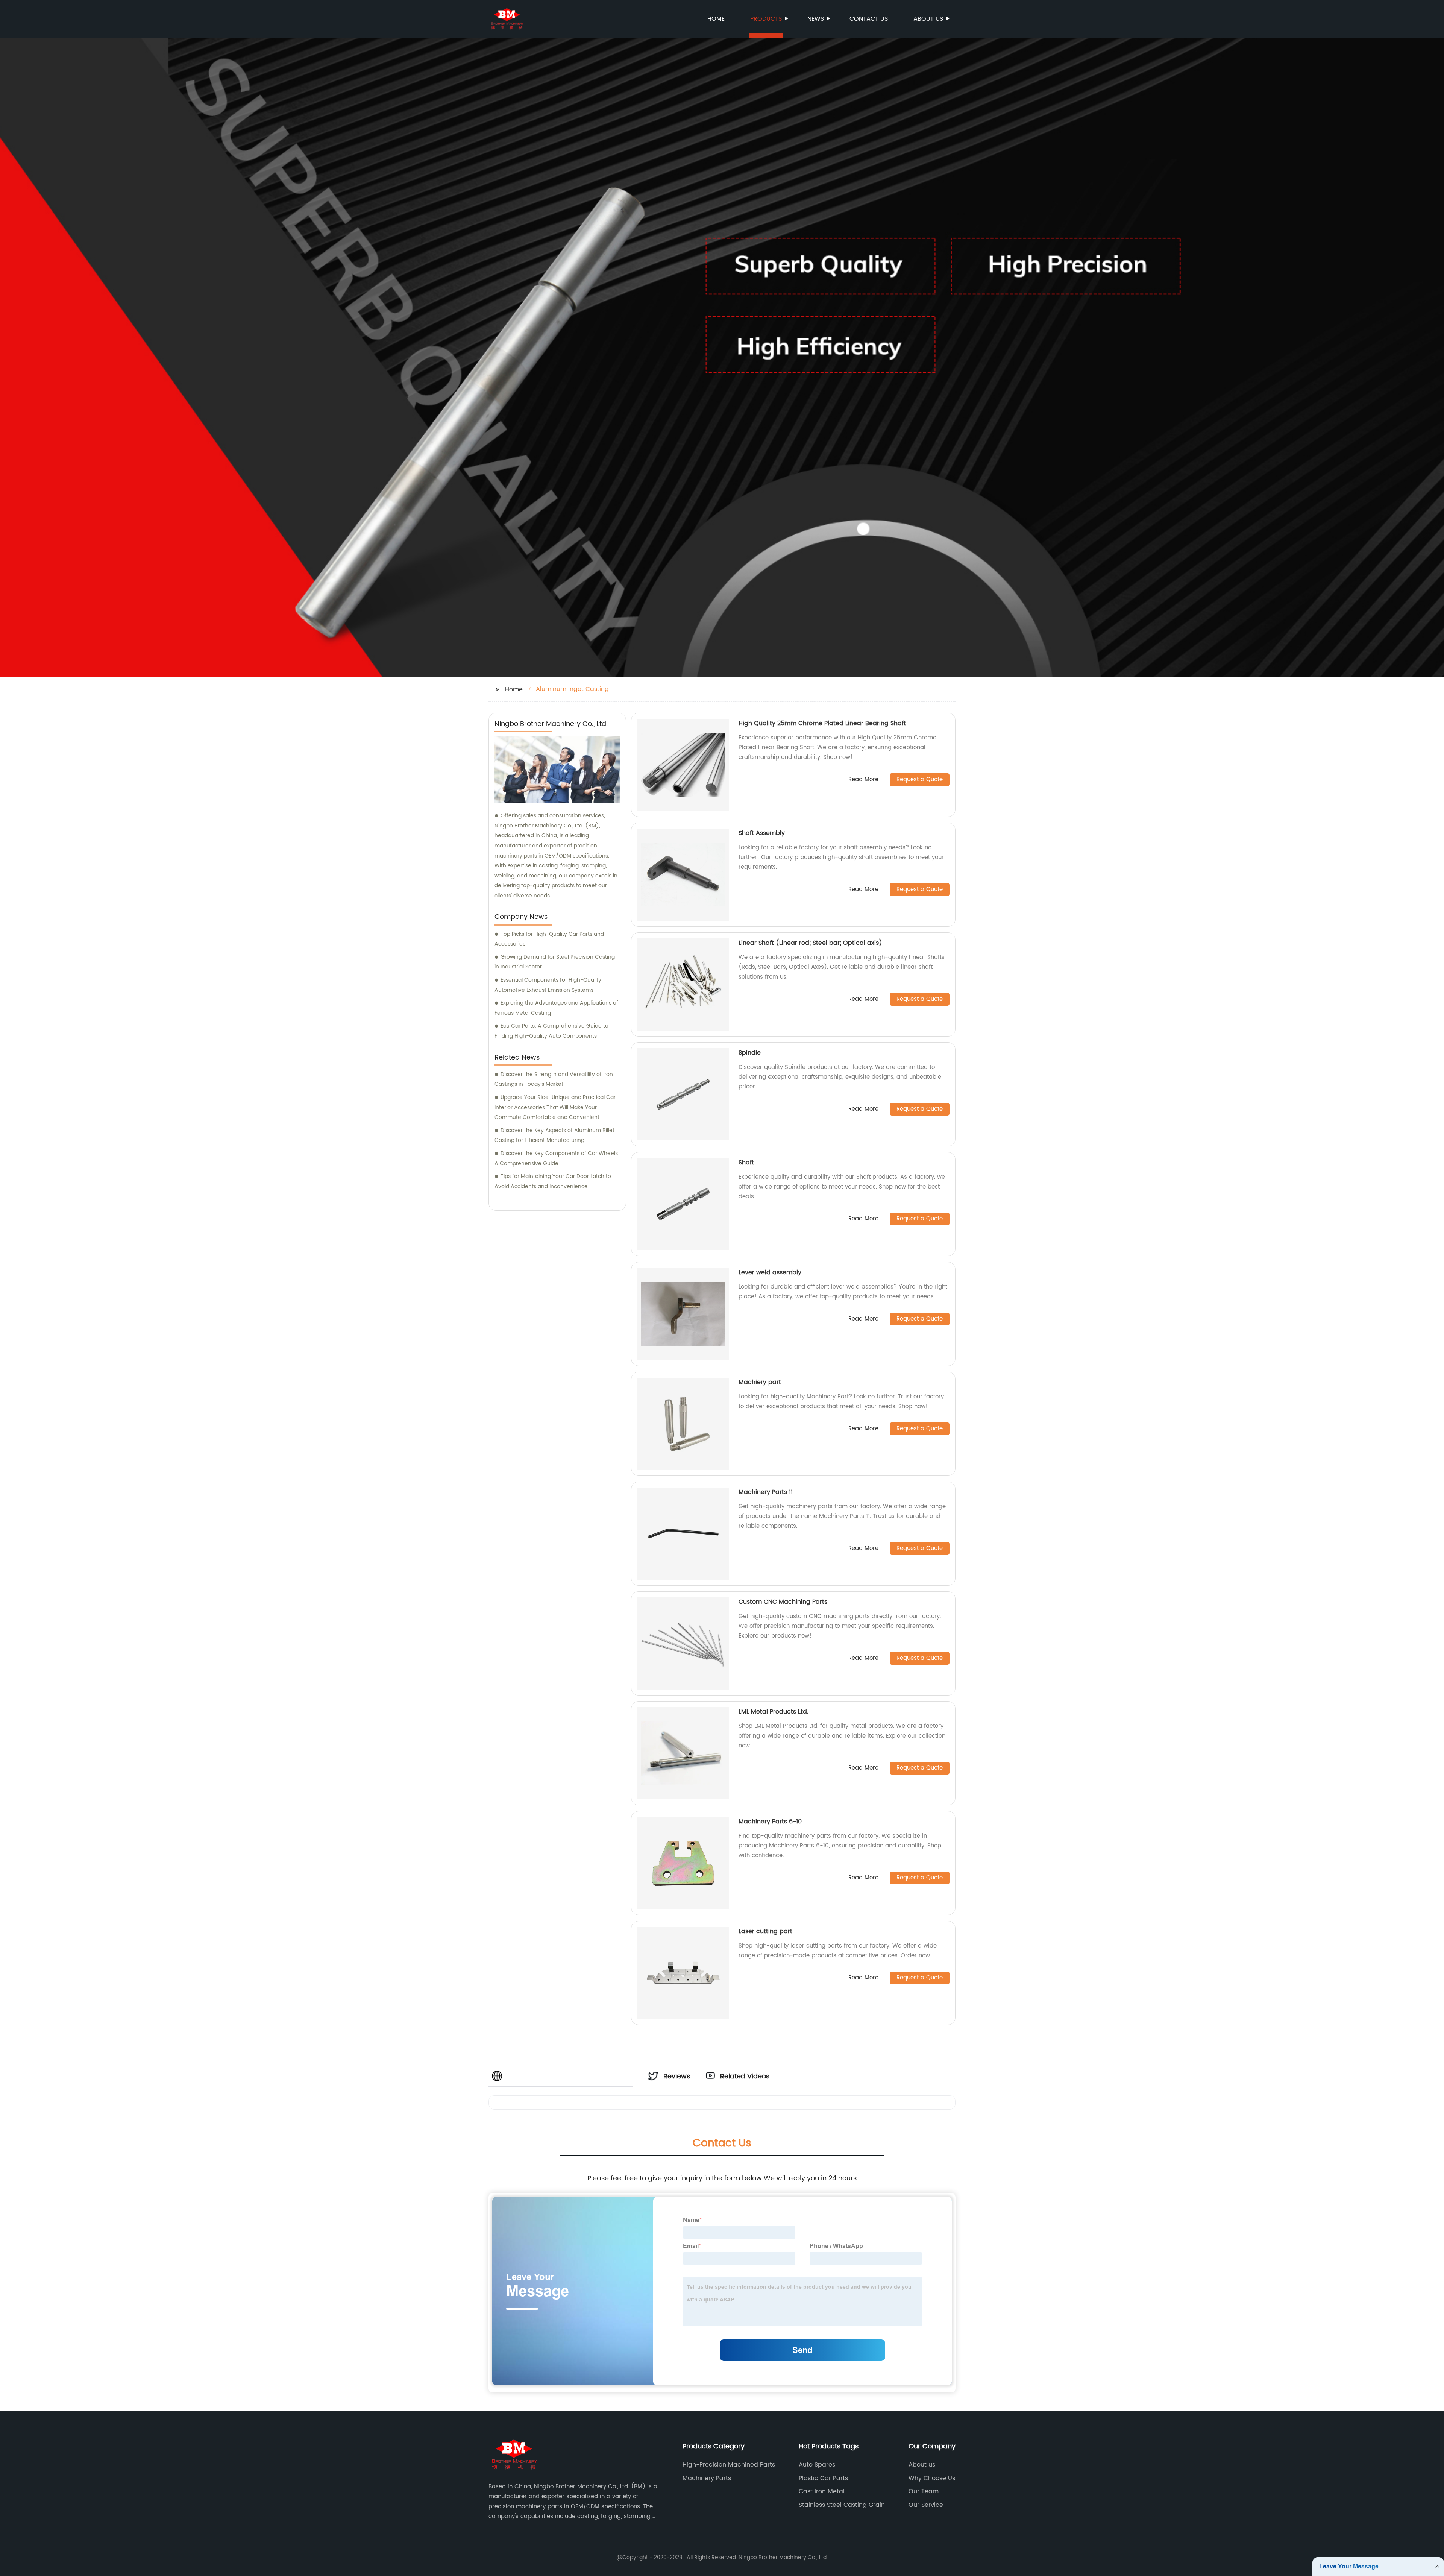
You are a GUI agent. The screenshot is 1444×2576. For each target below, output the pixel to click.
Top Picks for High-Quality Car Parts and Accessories (549, 939)
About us (928, 19)
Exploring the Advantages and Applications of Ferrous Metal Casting (556, 1008)
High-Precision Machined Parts (729, 2465)
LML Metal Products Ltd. (774, 1712)
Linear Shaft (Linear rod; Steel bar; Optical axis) (810, 943)
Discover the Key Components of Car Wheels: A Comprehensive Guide (557, 1158)
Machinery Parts (707, 2478)
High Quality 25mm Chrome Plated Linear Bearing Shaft (822, 723)
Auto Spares (817, 2465)
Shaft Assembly (762, 833)
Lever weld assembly (770, 1272)
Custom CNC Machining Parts (783, 1602)
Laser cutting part (765, 1931)
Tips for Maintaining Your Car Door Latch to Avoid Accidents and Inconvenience (553, 1181)
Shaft (746, 1163)
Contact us (869, 19)
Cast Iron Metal (822, 2491)
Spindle (750, 1053)
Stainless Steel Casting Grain (842, 2505)
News (816, 19)
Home (716, 19)
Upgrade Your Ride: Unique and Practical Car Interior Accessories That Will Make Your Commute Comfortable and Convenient (555, 1107)
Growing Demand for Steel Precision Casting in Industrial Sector (555, 962)
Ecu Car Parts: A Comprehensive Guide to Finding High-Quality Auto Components (551, 1031)
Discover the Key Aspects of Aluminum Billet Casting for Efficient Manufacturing (554, 1135)
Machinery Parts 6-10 (770, 1822)
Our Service (926, 2505)
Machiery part (760, 1382)
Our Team (924, 2491)
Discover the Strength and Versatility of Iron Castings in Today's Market (554, 1079)
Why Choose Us (932, 2478)
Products (766, 19)
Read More (863, 780)
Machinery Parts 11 (766, 1492)
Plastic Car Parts (823, 2478)
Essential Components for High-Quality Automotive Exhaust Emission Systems (548, 985)
